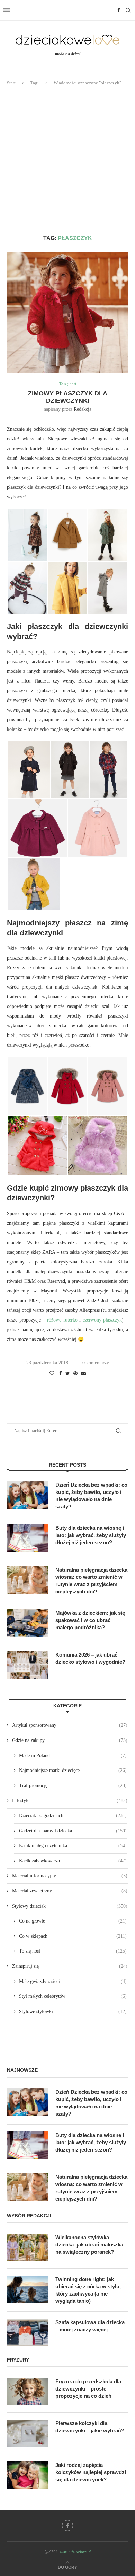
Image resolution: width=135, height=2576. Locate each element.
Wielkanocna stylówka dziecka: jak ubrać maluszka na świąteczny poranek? (89, 2245)
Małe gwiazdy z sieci (73, 1981)
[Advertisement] (67, 161)
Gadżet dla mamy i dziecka (73, 1831)
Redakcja (83, 409)
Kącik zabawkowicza (73, 1861)
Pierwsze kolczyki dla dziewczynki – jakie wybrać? (90, 2427)
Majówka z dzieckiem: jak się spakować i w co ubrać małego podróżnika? (90, 1620)
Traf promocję (73, 1786)
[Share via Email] (83, 1374)
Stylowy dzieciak (70, 1906)
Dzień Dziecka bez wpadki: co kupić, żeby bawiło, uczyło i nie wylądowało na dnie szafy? (91, 1496)
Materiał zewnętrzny (70, 1891)
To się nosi (68, 384)
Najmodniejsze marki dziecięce (73, 1770)
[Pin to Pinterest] (75, 1374)
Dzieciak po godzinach (73, 1816)
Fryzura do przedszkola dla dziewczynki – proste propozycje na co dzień (88, 2389)
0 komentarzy (96, 1363)
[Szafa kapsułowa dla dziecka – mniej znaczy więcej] (28, 2332)
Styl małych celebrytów (73, 1996)
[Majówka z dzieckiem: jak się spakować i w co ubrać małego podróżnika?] (28, 1623)
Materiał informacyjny (70, 1876)
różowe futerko (62, 1320)
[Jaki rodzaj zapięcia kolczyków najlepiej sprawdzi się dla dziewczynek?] (28, 2475)
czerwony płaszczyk (102, 1320)
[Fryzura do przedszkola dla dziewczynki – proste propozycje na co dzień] (28, 2392)
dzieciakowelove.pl (75, 2551)
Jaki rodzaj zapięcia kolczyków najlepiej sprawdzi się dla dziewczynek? (91, 2472)
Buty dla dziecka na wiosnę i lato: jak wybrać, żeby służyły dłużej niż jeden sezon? (91, 1535)
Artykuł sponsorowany (70, 1725)
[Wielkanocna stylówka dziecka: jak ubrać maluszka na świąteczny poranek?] (28, 2248)
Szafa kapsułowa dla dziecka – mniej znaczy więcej (90, 2326)
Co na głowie (73, 1921)
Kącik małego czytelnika (73, 1846)
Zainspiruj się (70, 1966)
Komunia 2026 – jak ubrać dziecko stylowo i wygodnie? (90, 1658)
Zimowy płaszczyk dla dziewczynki (68, 397)
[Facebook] (119, 10)
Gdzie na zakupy (70, 1740)
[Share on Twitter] (68, 1374)
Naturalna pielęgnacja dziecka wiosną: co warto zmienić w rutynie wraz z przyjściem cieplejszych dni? (91, 1581)
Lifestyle (70, 1800)
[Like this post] (52, 1374)
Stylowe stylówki (73, 2011)
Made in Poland (73, 1756)
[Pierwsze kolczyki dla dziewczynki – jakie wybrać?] (28, 2433)
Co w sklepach (73, 1936)
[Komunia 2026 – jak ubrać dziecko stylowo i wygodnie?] (28, 1665)
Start (11, 83)
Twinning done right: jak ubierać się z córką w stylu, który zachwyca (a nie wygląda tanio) (88, 2290)
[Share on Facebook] (61, 1374)
